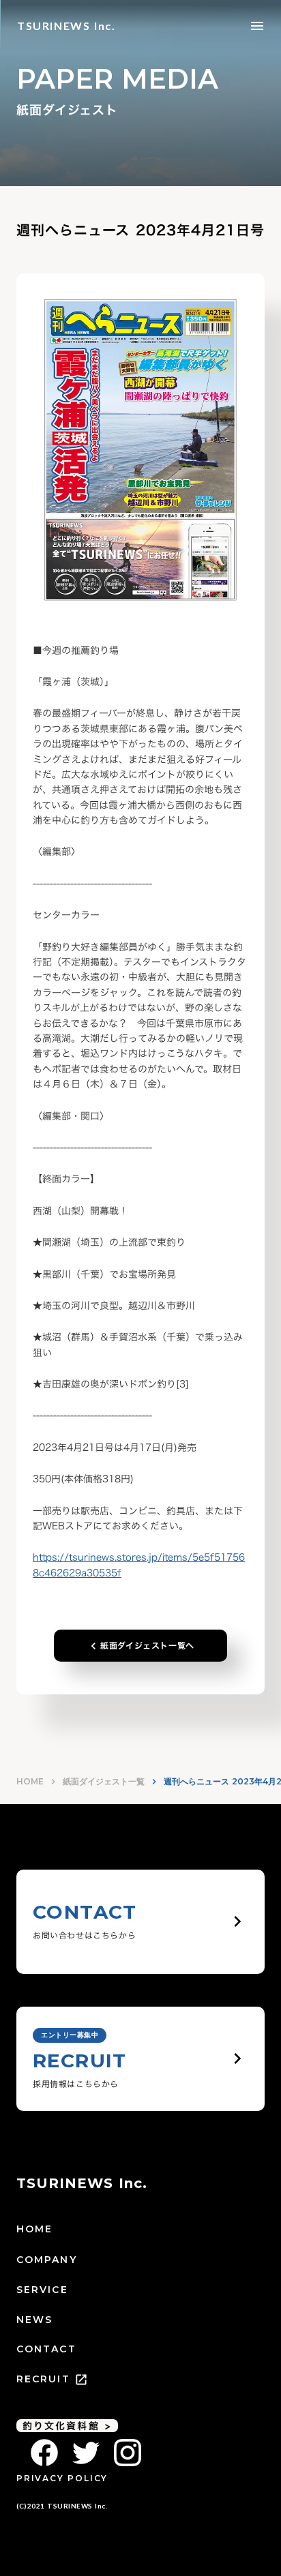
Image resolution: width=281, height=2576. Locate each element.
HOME (30, 1781)
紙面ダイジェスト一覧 (104, 1781)
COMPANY (47, 2260)
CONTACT (46, 2349)
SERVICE (42, 2290)
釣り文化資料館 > (67, 2426)
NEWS (34, 2320)
